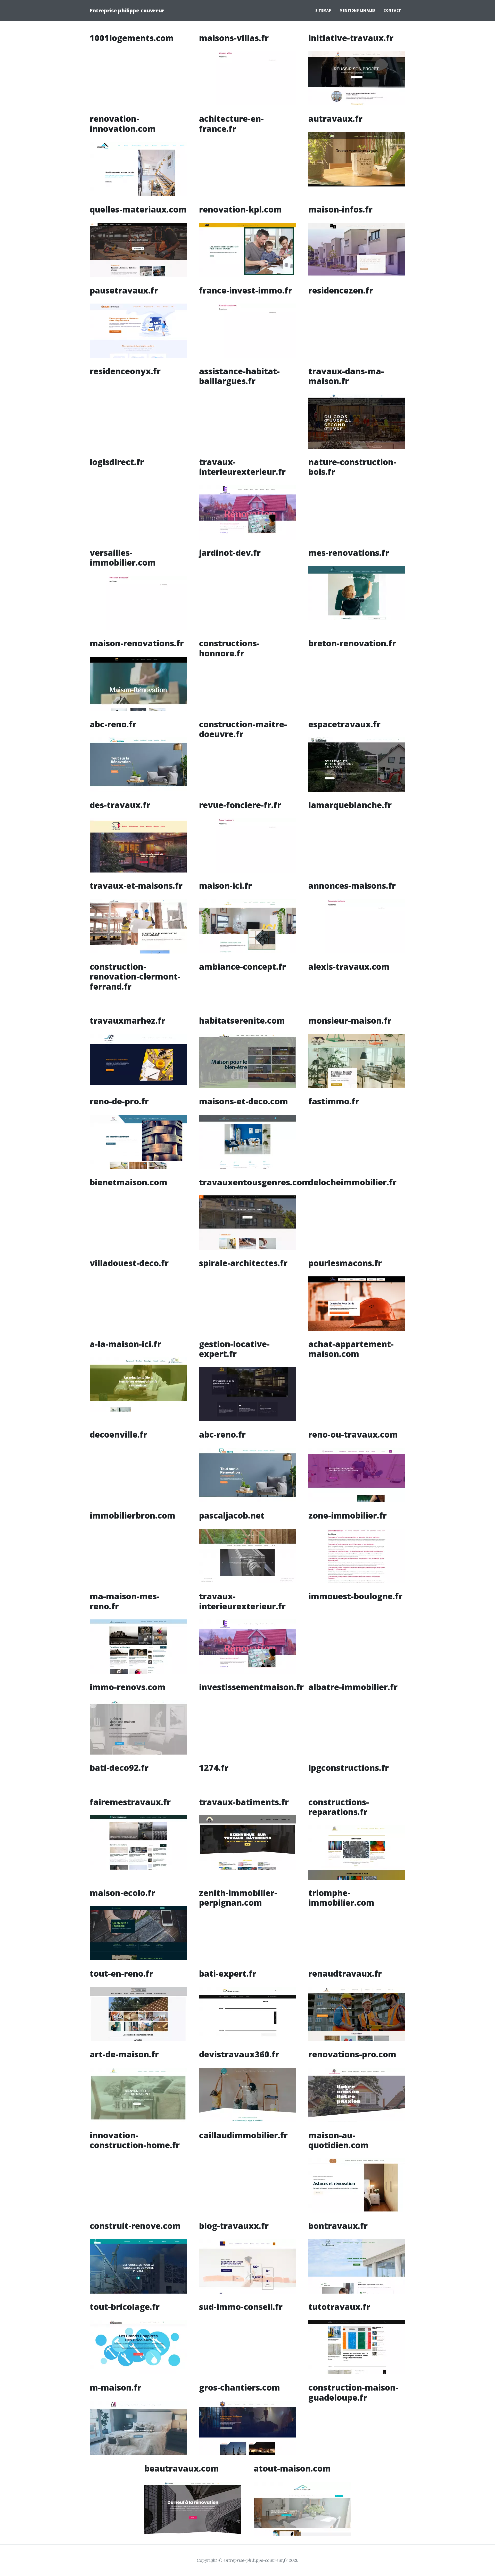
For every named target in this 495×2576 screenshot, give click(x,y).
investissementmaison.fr (251, 1687)
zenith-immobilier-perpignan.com (238, 1898)
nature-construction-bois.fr (352, 467)
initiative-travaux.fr (351, 38)
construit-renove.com (135, 2226)
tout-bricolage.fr (125, 2307)
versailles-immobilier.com (123, 557)
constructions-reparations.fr (339, 1807)
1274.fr (214, 1768)
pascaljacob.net (232, 1515)
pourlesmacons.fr (345, 1263)
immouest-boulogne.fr (355, 1596)
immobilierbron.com (133, 1515)
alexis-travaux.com (349, 967)
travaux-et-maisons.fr (136, 886)
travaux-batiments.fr (244, 1802)
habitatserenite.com (242, 1020)
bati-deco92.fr (119, 1768)
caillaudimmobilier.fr (243, 2135)
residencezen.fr (341, 290)
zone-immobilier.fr (348, 1515)
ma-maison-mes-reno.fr (125, 1601)
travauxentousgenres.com (255, 1182)
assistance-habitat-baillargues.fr (239, 376)
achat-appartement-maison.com (351, 1349)
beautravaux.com (182, 2468)
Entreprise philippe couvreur (127, 10)
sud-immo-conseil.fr (241, 2307)
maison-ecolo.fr (122, 1893)
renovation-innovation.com (123, 123)
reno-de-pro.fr (119, 1101)
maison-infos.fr (340, 209)
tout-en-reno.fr (121, 1973)
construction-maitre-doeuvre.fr (243, 729)
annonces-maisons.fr (352, 886)
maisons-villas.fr (234, 38)
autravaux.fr (335, 119)
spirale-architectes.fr (243, 1263)
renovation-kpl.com (240, 209)
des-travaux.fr (120, 805)
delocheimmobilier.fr (352, 1182)
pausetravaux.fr (124, 290)
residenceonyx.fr (125, 371)
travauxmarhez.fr (127, 1020)
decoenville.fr (118, 1434)
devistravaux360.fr (239, 2054)
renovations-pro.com (352, 2054)
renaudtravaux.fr (345, 1973)
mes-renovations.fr (349, 553)
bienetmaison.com (129, 1182)
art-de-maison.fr (124, 2054)
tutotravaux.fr (339, 2307)
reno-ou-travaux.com (353, 1434)
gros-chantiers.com (240, 2387)
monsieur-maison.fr (350, 1020)
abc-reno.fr (113, 724)
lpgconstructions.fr (349, 1768)
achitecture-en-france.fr (231, 123)
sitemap (323, 10)
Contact (392, 10)
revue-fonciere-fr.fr (240, 805)
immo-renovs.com (128, 1687)
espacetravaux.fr (344, 724)
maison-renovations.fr (137, 643)
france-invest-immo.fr (246, 290)
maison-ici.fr (225, 886)
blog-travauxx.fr (234, 2226)
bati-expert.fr (228, 1973)
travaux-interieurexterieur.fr (242, 467)
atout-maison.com (292, 2468)
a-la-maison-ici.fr (125, 1344)
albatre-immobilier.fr (353, 1687)
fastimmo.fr (334, 1101)
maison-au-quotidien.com (339, 2140)
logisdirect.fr (117, 462)
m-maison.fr (115, 2387)
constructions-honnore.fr (229, 648)
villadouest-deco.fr (129, 1263)
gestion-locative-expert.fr (234, 1349)
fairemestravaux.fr (130, 1802)
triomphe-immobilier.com (341, 1898)
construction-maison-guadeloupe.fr (353, 2392)
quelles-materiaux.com (138, 209)
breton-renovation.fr (352, 643)
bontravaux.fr (338, 2226)
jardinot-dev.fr (230, 553)
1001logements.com (132, 38)
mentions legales (357, 10)
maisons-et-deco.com (244, 1101)
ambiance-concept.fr (242, 967)
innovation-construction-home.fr (135, 2140)
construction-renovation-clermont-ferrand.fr (135, 976)
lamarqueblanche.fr (350, 805)
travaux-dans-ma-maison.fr (346, 376)
